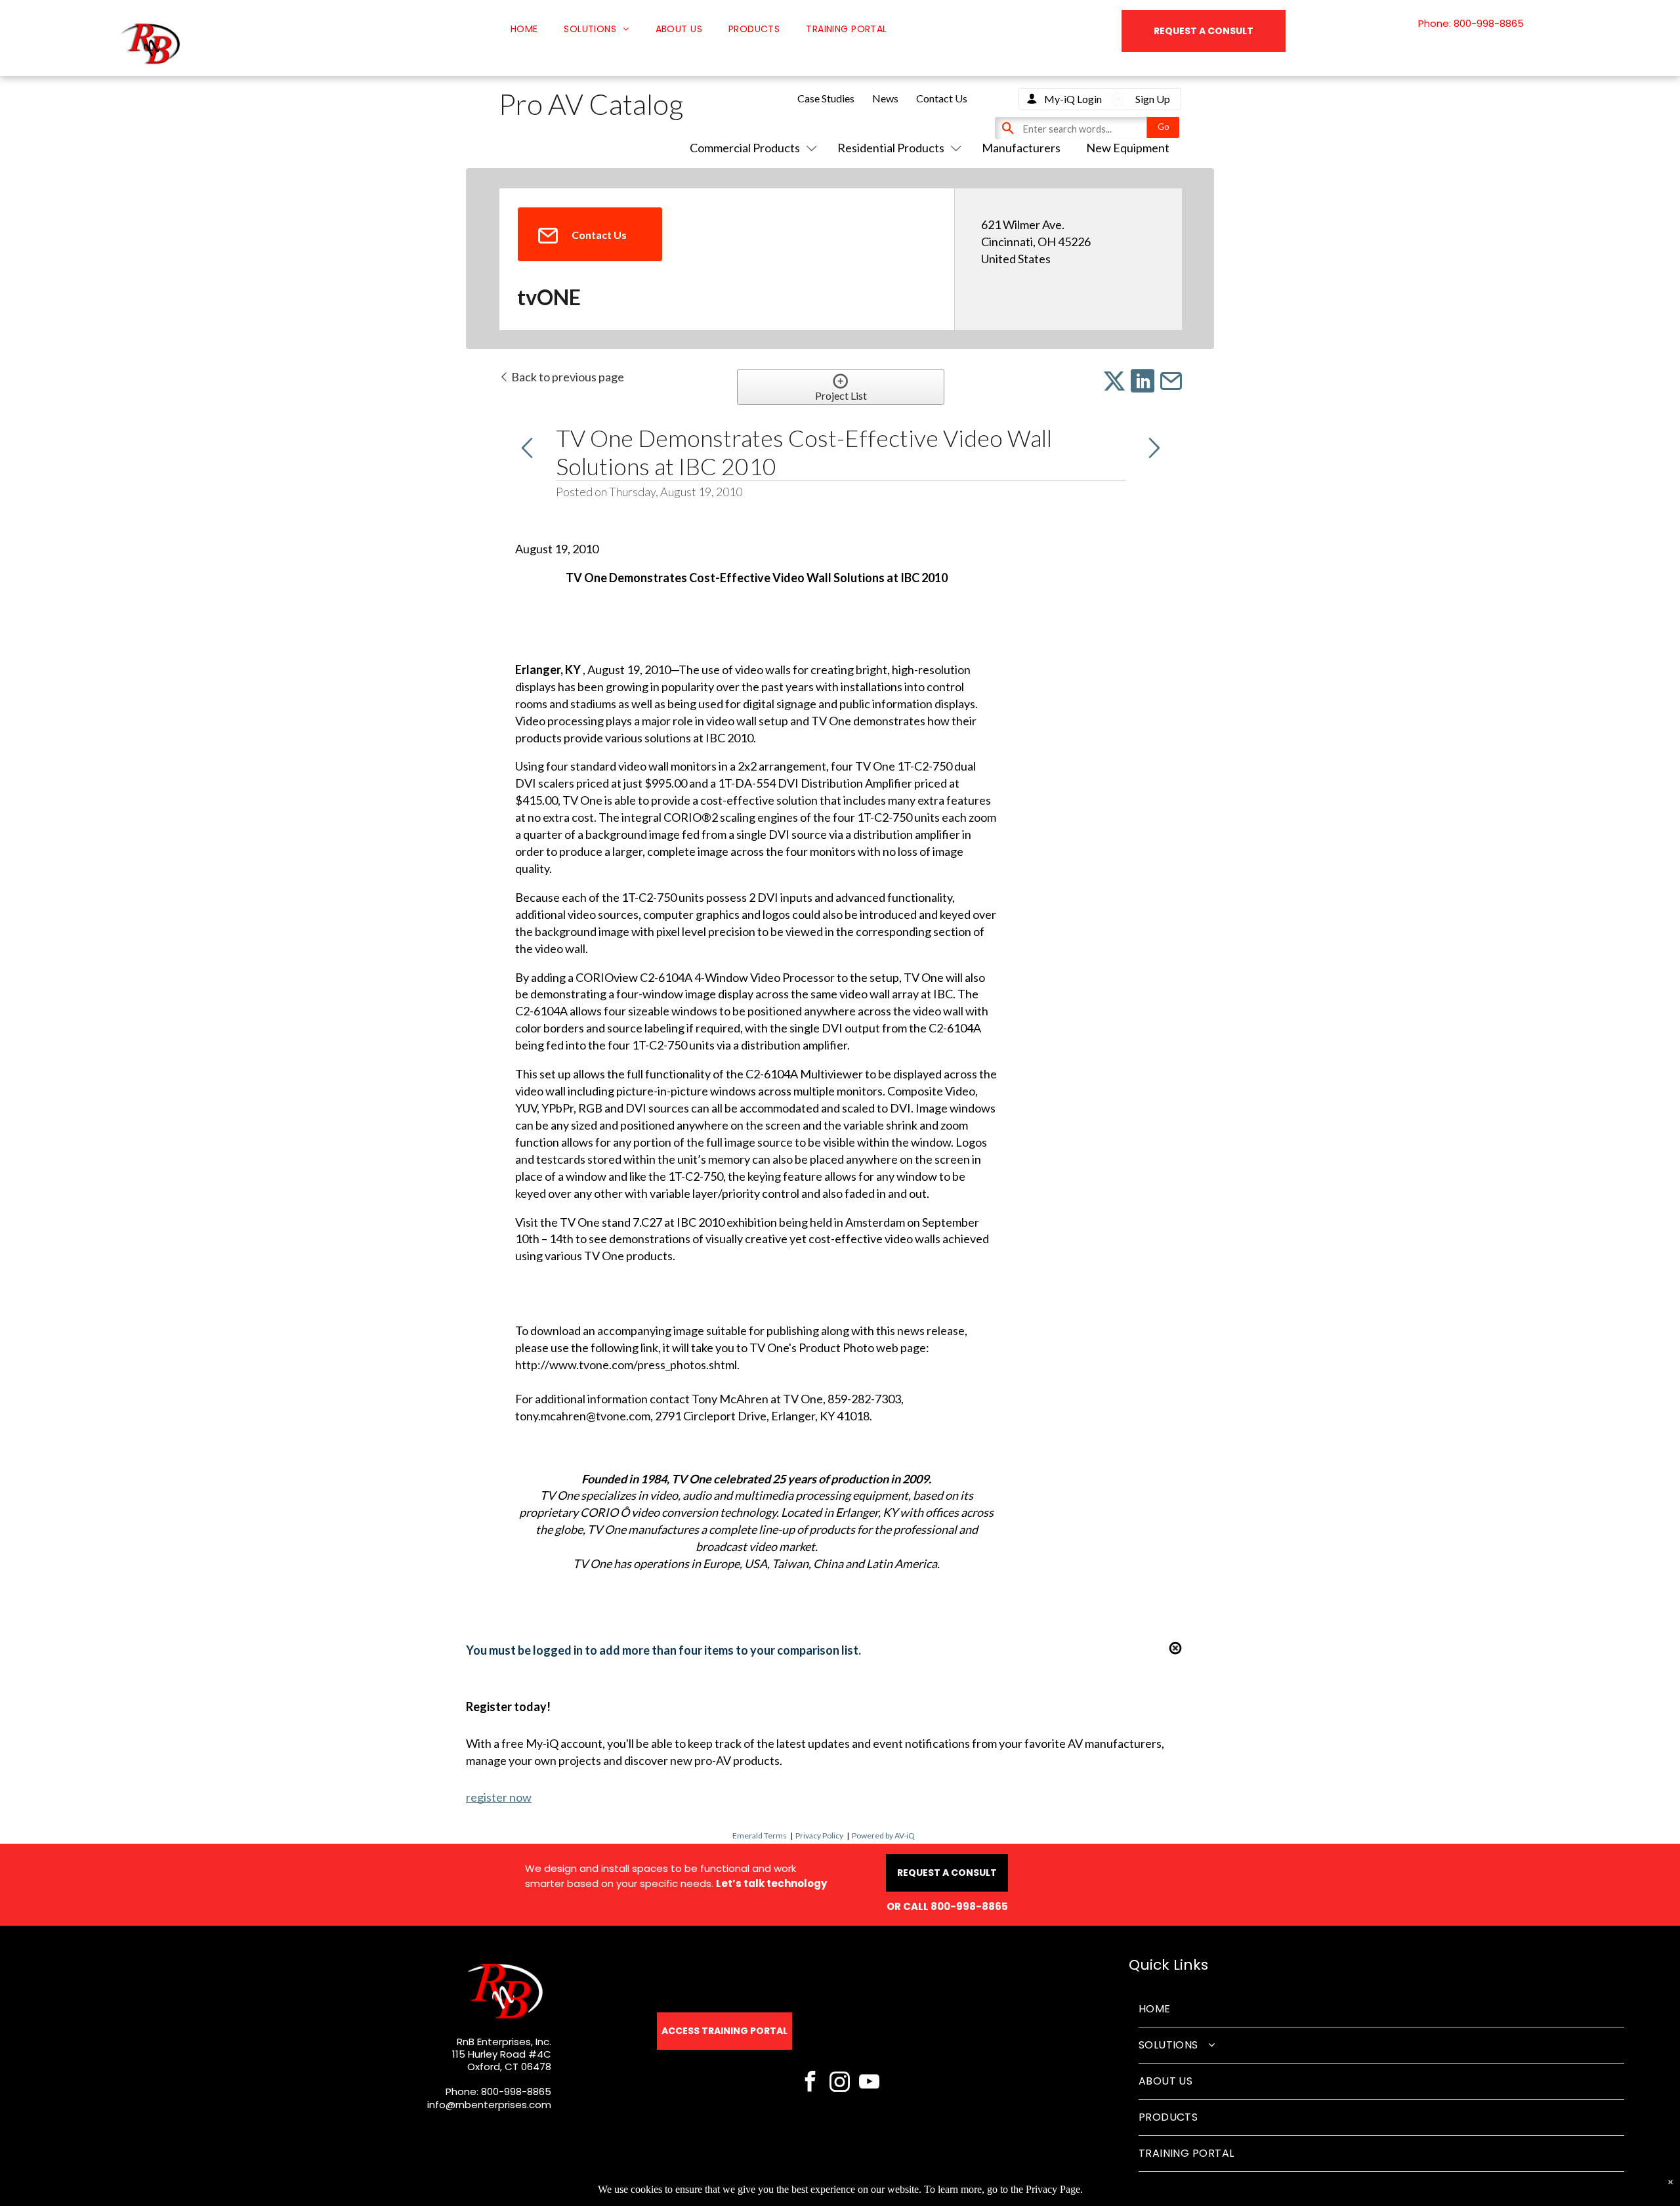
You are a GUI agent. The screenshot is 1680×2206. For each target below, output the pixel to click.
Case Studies (826, 98)
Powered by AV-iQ (883, 1835)
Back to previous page (567, 377)
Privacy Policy (819, 1835)
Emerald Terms (760, 1835)
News (885, 98)
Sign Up (1153, 99)
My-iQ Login (1073, 99)
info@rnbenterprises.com (489, 2105)
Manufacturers (1021, 148)
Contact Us (942, 98)
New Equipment (1128, 148)
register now (499, 1797)
